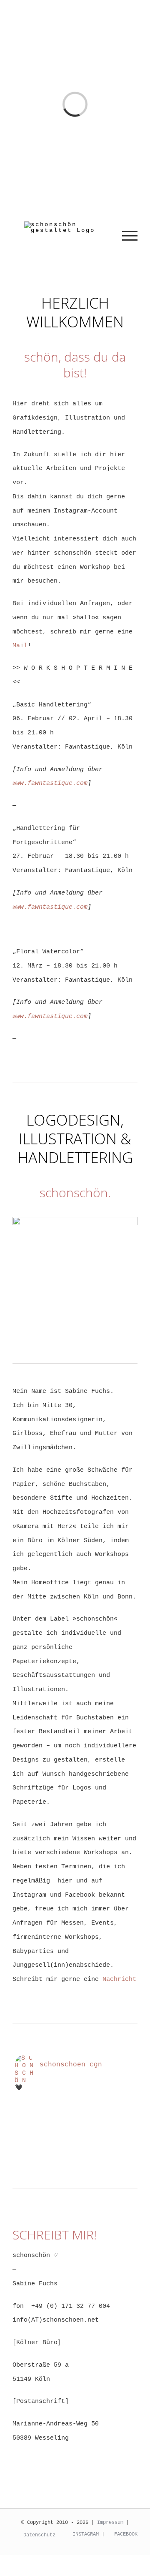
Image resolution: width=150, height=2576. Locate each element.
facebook (124, 2534)
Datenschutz (39, 2535)
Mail (20, 646)
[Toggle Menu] (130, 236)
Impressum (110, 2523)
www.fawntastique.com (50, 783)
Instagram (84, 2534)
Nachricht (119, 1979)
